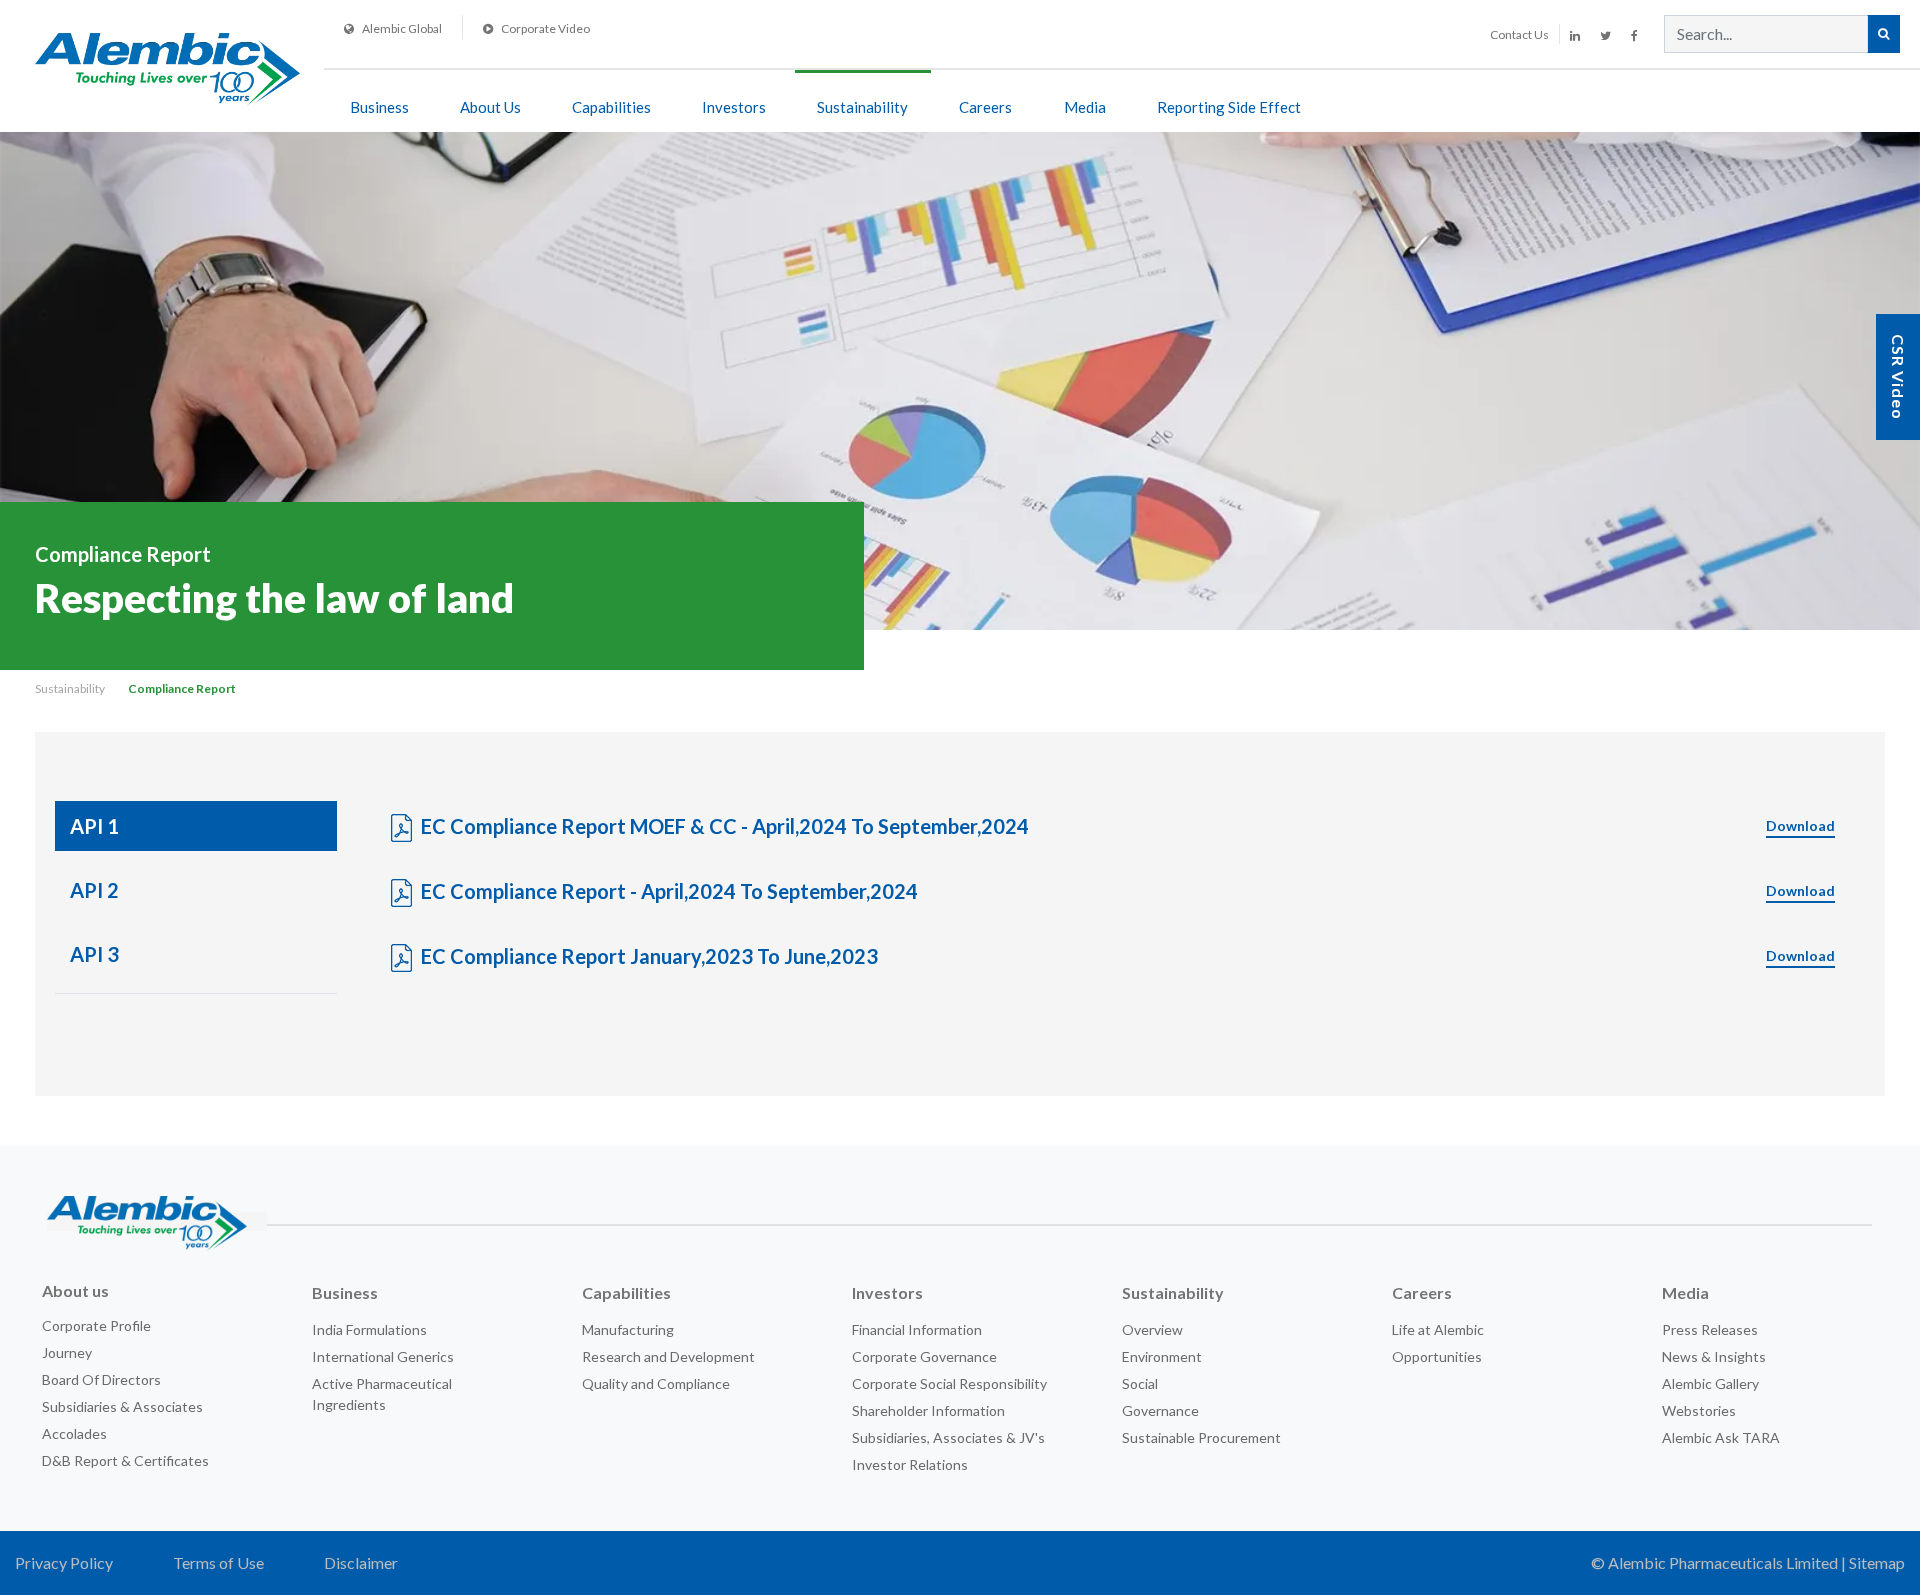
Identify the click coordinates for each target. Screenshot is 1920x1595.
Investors (734, 107)
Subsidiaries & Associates (122, 1406)
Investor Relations (910, 1464)
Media (1085, 107)
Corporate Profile (96, 1325)
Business (379, 107)
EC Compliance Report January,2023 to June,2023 (1128, 956)
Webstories (1699, 1410)
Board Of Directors (101, 1379)
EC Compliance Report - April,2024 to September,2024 (1128, 891)
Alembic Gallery (1710, 1383)
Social (1140, 1383)
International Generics (383, 1356)
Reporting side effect (1229, 107)
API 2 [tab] (94, 890)
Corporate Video (545, 28)
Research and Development (668, 1356)
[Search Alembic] (1883, 34)
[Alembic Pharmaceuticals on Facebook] (1634, 35)
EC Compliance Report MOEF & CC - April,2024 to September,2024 (1128, 826)
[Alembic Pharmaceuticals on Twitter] (1605, 35)
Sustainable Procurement (1201, 1437)
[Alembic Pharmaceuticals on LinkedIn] (1575, 35)
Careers (985, 107)
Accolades (74, 1433)
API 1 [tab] (94, 826)
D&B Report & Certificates (125, 1460)
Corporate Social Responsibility (949, 1383)
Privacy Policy (64, 1562)
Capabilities (611, 107)
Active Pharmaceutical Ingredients (382, 1394)
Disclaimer (361, 1562)
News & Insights (1714, 1356)
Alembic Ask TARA (1721, 1437)
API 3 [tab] (94, 954)
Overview (1152, 1329)
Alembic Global (402, 28)
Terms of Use (218, 1562)
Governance (1160, 1410)
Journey (67, 1352)
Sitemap (1877, 1562)
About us (75, 1290)
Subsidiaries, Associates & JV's (948, 1437)
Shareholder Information (928, 1410)
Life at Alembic (1438, 1329)
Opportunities (1437, 1356)
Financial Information (917, 1329)
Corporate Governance (924, 1356)
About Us (490, 107)
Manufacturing (628, 1329)
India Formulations (369, 1329)
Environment (1162, 1356)
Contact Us (1519, 34)
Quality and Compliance (656, 1383)
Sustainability (862, 107)
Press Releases (1710, 1329)
